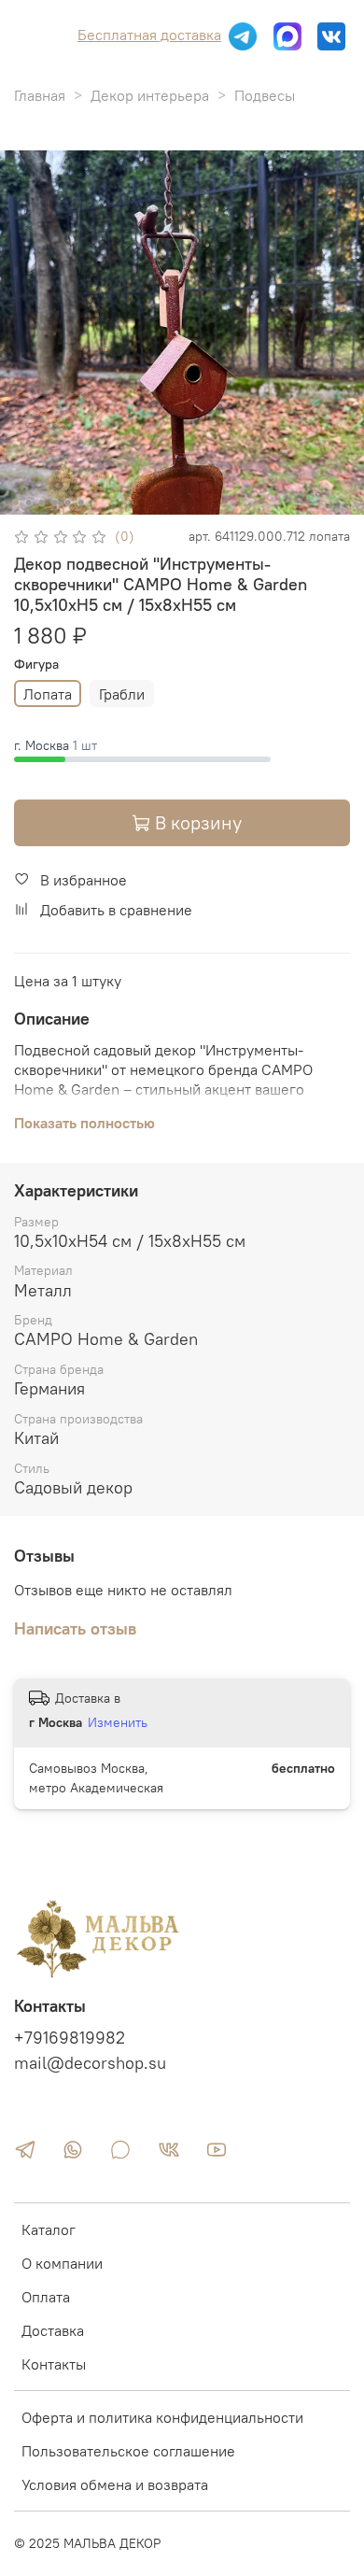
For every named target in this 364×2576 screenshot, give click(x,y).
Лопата (48, 694)
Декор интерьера (150, 95)
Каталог (49, 2229)
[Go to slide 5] (68, 502)
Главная (40, 95)
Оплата (46, 2297)
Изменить (118, 1722)
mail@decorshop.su (90, 2063)
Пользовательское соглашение (128, 2451)
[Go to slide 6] (81, 502)
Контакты (54, 2364)
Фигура (36, 665)
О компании (62, 2263)
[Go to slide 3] (42, 502)
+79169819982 (70, 2038)
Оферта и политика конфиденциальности (162, 2417)
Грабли (122, 694)
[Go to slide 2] (29, 502)
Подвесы (265, 95)
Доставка (53, 2330)
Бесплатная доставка (149, 35)
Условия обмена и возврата (115, 2484)
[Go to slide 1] (16, 502)
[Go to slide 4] (55, 502)
